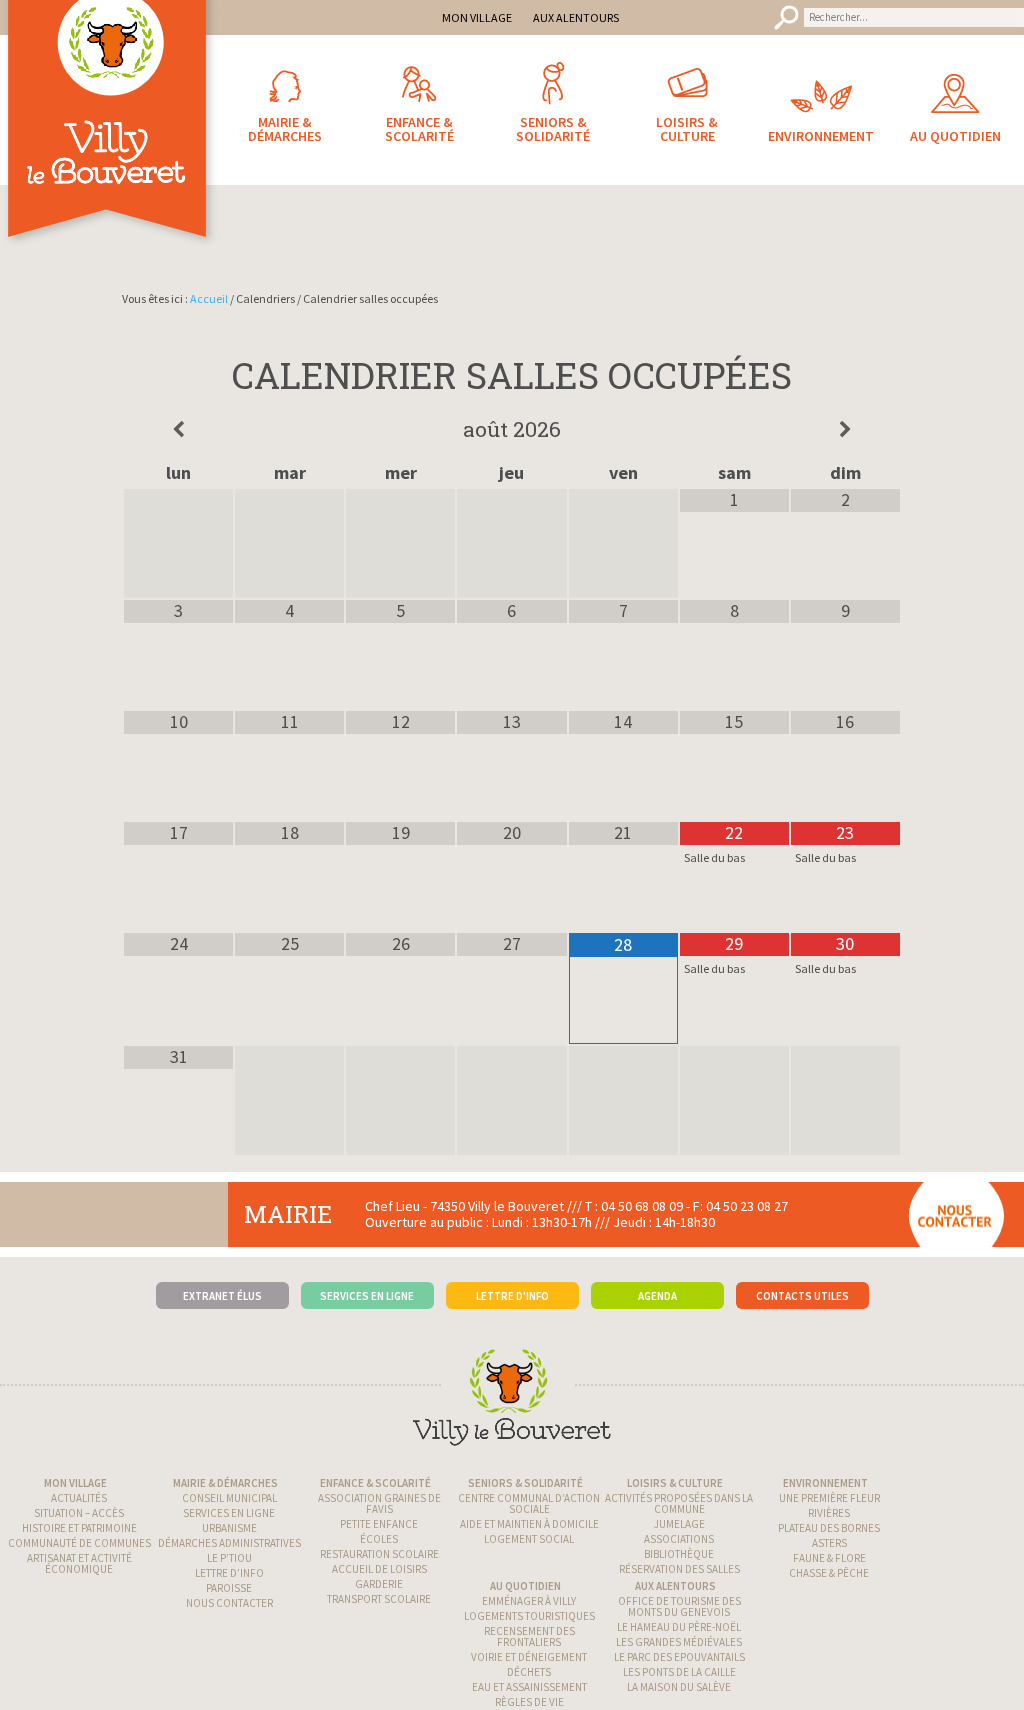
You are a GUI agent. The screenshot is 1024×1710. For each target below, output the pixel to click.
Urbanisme (229, 1528)
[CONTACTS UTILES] (802, 1265)
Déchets (529, 1672)
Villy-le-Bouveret (110, 145)
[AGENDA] (657, 1265)
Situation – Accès (79, 1513)
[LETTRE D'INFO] (512, 1265)
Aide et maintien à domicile (529, 1524)
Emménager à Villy (529, 1601)
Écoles (379, 1539)
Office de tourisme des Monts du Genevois (679, 1606)
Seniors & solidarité (525, 1483)
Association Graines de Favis (379, 1503)
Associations (679, 1539)
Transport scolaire (379, 1599)
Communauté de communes (79, 1543)
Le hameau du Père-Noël (679, 1627)
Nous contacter (229, 1603)
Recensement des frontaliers (529, 1636)
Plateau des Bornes (829, 1528)
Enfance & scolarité (375, 1483)
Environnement (825, 1483)
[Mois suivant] (845, 430)
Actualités (79, 1498)
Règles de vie (529, 1702)
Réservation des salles (679, 1569)
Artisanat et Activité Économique (79, 1563)
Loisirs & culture (675, 1483)
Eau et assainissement (529, 1687)
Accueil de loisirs (379, 1569)
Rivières (829, 1513)
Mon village (75, 1483)
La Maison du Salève (679, 1687)
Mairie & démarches (225, 1483)
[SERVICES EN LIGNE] (367, 1265)
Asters (829, 1543)
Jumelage (679, 1524)
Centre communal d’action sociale (529, 1503)
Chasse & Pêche (829, 1573)
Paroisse (229, 1588)
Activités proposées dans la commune (679, 1503)
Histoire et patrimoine (79, 1528)
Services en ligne (229, 1513)
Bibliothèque (679, 1554)
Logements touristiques (529, 1616)
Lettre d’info (229, 1573)
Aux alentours (675, 1586)
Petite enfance (379, 1524)
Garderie (379, 1584)
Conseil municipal (229, 1498)
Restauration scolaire (379, 1554)
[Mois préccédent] (178, 430)
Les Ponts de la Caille (679, 1672)
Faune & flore (829, 1558)
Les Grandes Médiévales (679, 1642)
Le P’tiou (229, 1558)
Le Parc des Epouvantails (679, 1657)
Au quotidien (525, 1586)
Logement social (529, 1539)
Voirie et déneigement (529, 1657)
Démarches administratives (229, 1543)
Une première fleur (829, 1498)
